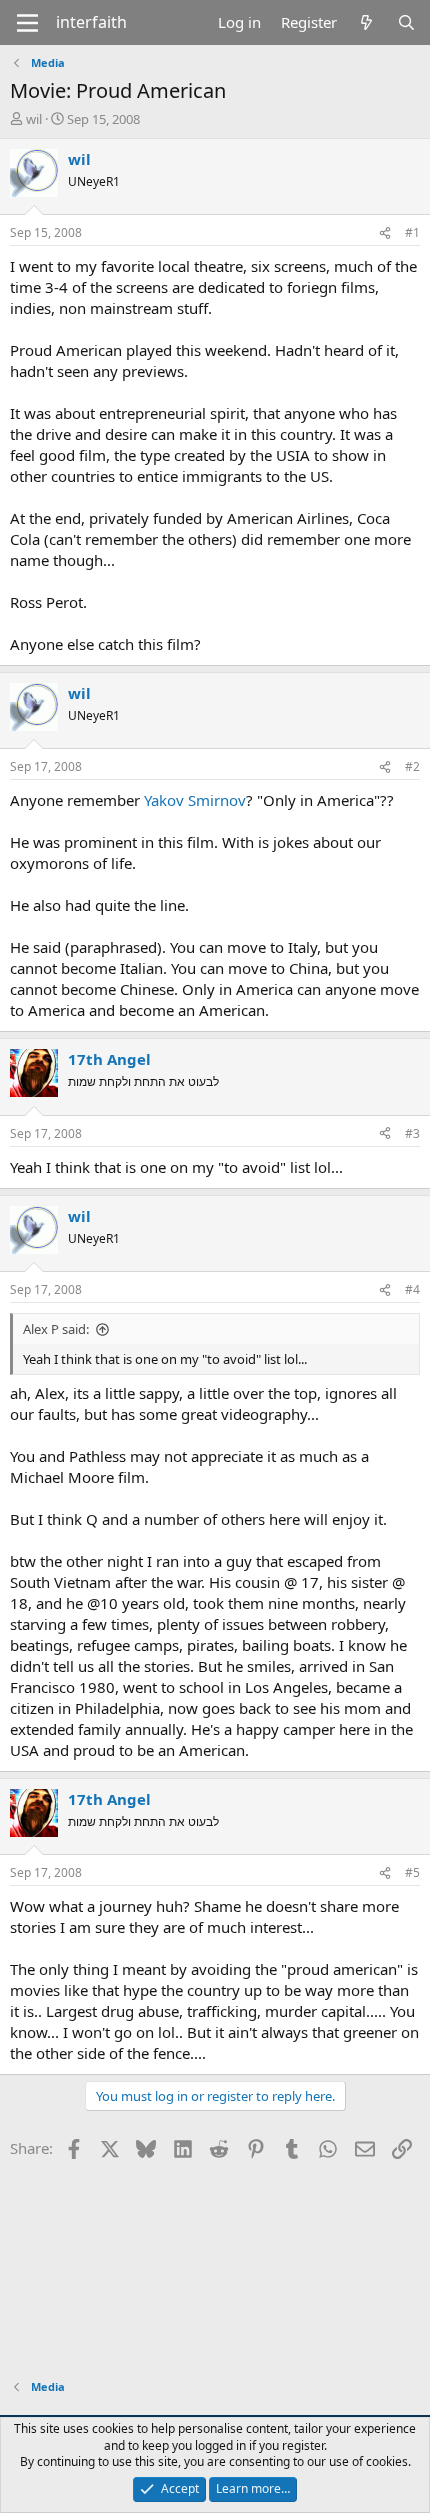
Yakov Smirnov (195, 800)
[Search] (406, 22)
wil (34, 119)
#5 (412, 1872)
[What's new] (366, 22)
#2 (412, 766)
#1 (412, 232)
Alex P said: (56, 1329)
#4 (412, 1289)
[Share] (385, 233)
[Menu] (27, 23)
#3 (412, 1133)
